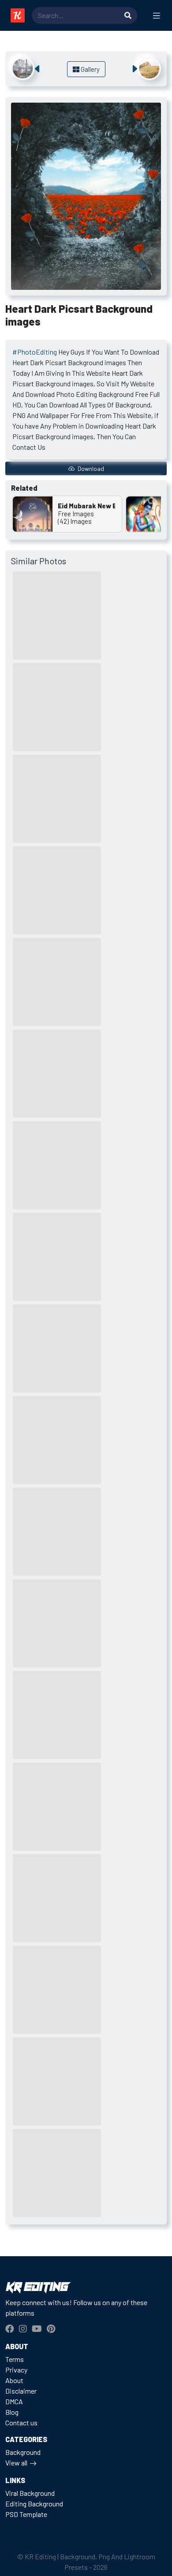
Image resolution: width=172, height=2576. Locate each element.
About (14, 2380)
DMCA (14, 2401)
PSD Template (26, 2514)
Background (23, 2452)
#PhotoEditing (35, 352)
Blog (12, 2412)
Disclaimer (21, 2391)
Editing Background (34, 2504)
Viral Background (30, 2493)
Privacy (16, 2370)
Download (90, 468)
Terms (15, 2359)
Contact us (21, 2422)
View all (16, 2463)
